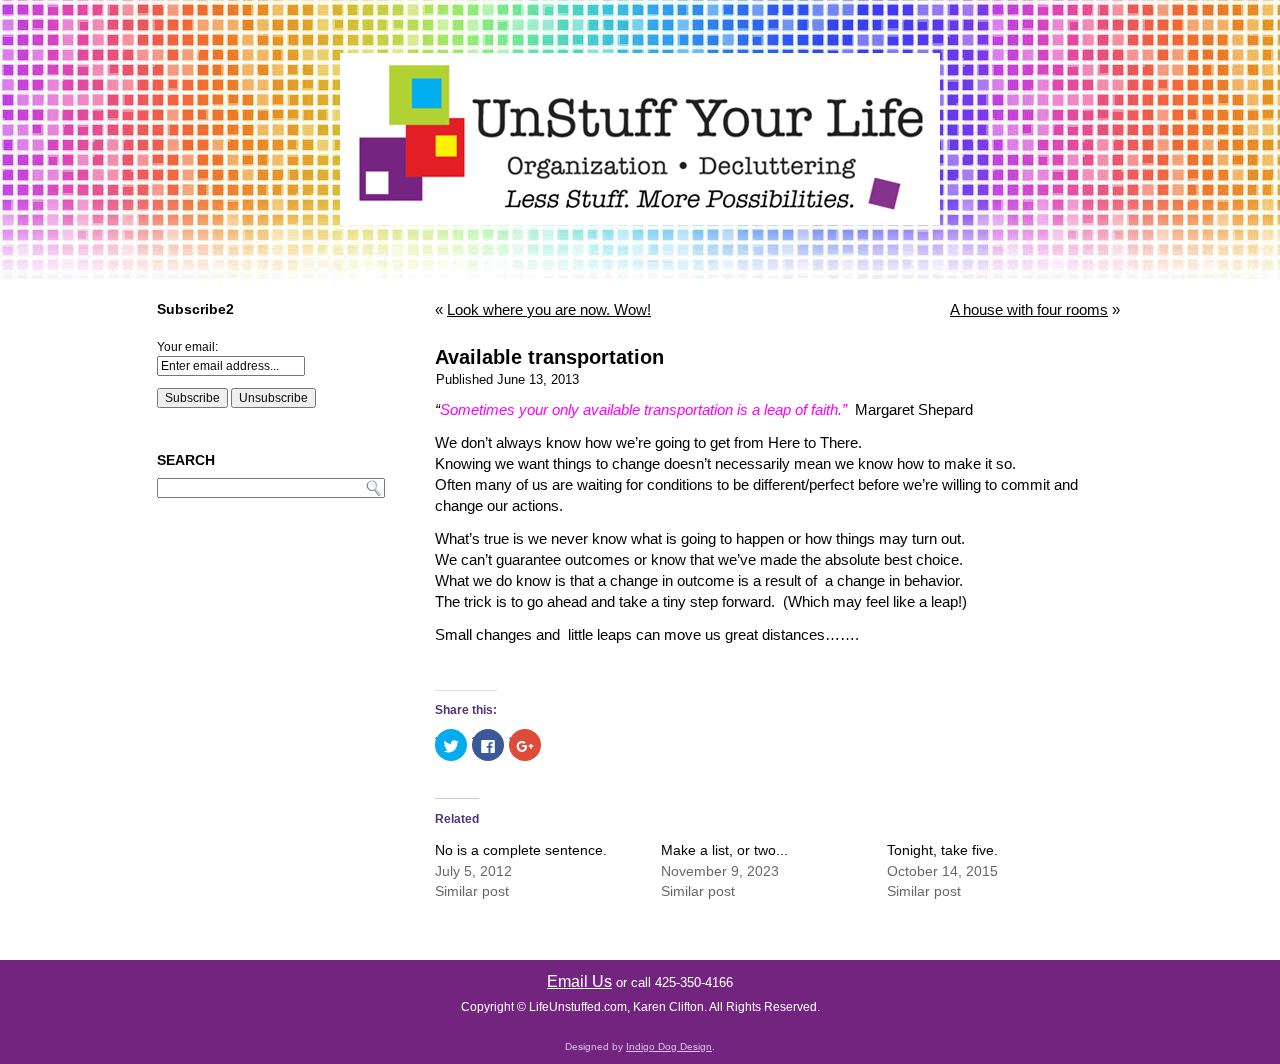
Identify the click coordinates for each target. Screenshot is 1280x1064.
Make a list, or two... (724, 850)
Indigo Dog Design (669, 1046)
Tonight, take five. (942, 850)
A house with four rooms (1029, 309)
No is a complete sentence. (521, 850)
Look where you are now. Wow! (549, 309)
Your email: (187, 347)
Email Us (579, 981)
